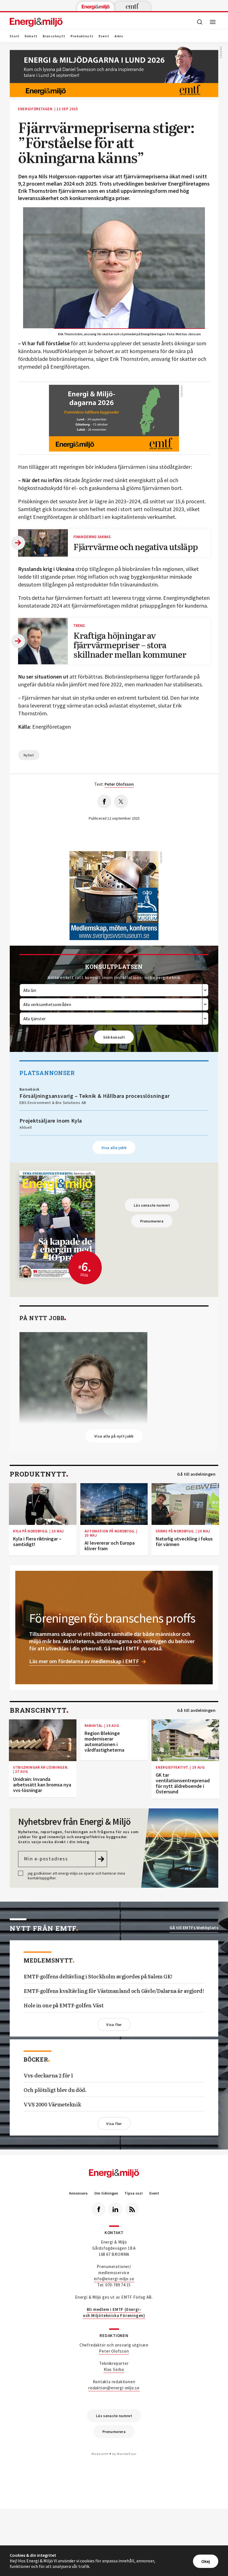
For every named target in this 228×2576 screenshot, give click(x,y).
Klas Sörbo (114, 2369)
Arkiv (119, 36)
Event (104, 36)
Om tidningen (106, 2193)
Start (15, 36)
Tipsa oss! (134, 2193)
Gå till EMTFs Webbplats (194, 1928)
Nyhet (29, 755)
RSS (132, 2209)
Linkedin (115, 2209)
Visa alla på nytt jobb (114, 1436)
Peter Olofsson (114, 2351)
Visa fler (114, 2025)
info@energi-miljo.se (114, 2279)
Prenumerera (152, 1221)
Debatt (31, 36)
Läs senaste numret (152, 1205)
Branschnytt (54, 36)
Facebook (99, 2209)
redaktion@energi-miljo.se (114, 2388)
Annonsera (78, 2193)
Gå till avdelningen (196, 1474)
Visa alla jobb (114, 1148)
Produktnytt (82, 36)
